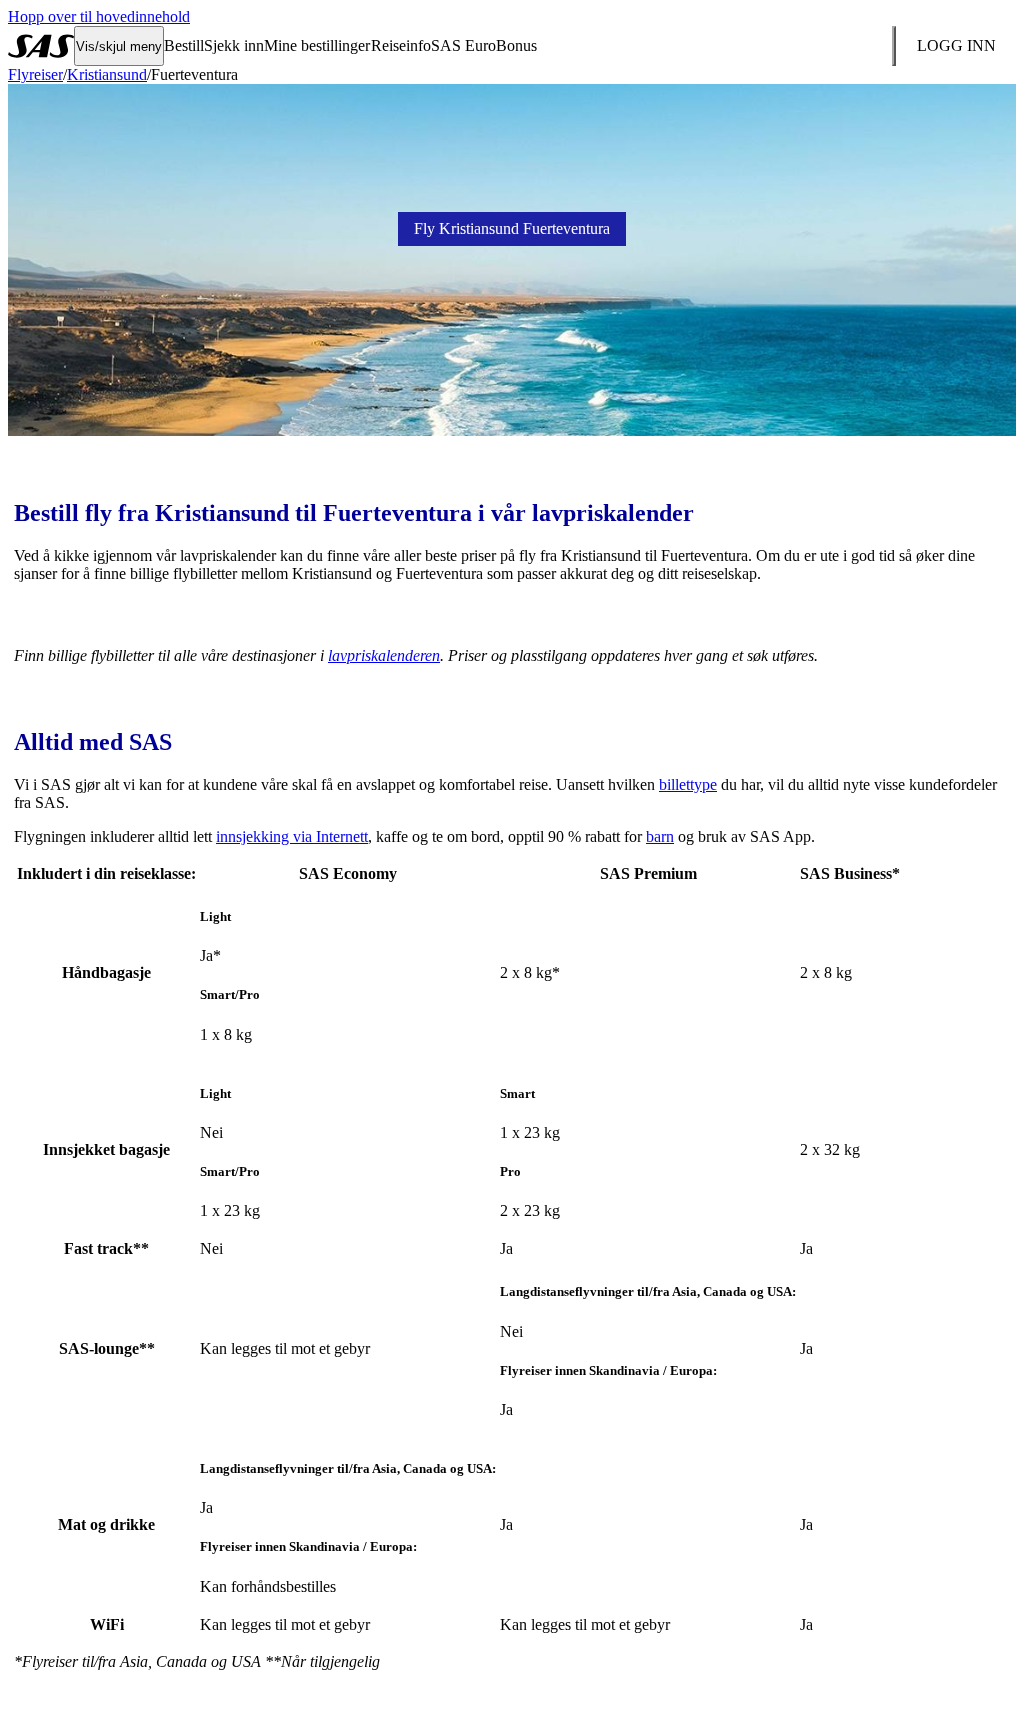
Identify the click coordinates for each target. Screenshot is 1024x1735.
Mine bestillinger (317, 45)
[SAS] (41, 46)
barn (660, 836)
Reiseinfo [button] (401, 45)
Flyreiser (35, 74)
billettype (688, 784)
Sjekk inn (234, 45)
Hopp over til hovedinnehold (99, 16)
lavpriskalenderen (384, 655)
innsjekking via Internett (292, 836)
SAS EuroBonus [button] (484, 45)
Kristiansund (107, 74)
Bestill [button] (184, 45)
